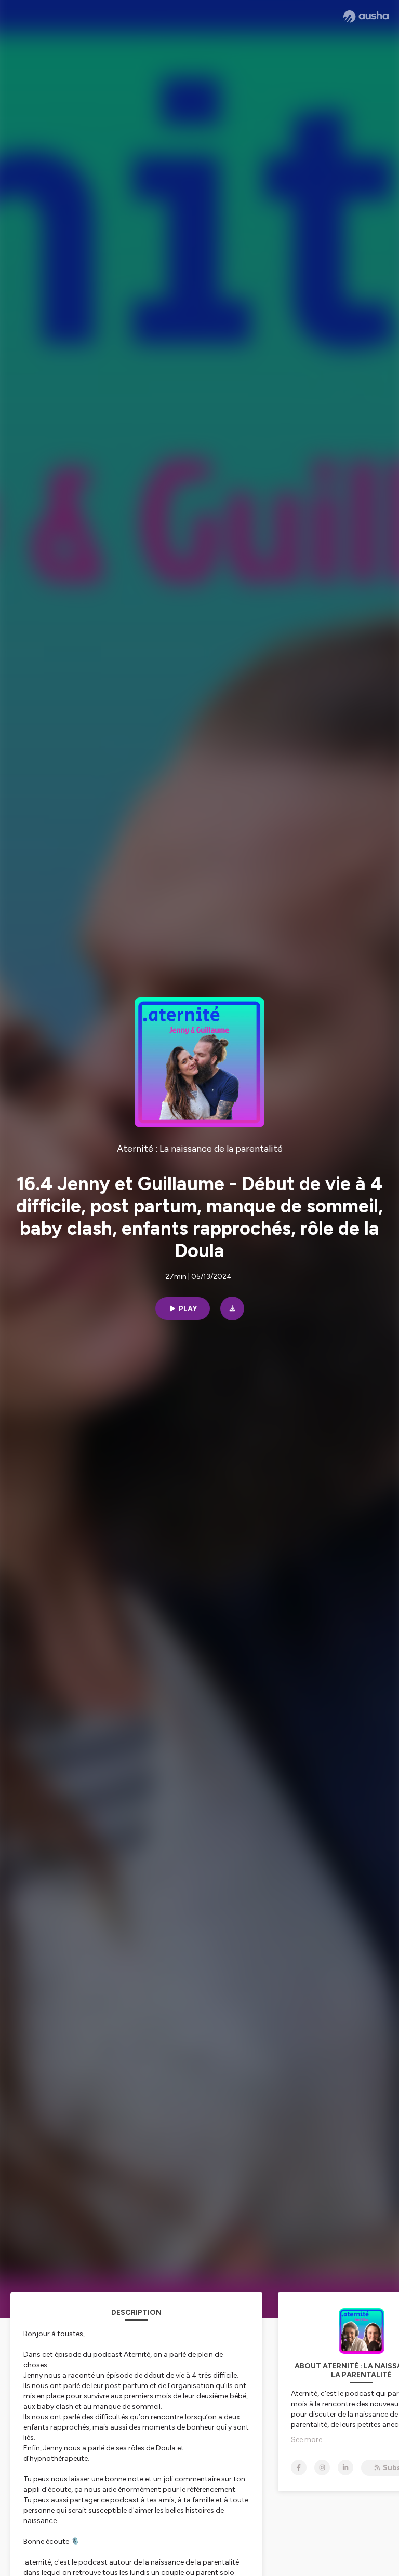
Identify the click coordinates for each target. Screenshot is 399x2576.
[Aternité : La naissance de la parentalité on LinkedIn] (345, 2467)
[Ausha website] (366, 17)
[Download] (232, 1309)
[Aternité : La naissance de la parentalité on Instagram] (322, 2467)
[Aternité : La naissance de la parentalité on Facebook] (299, 2467)
